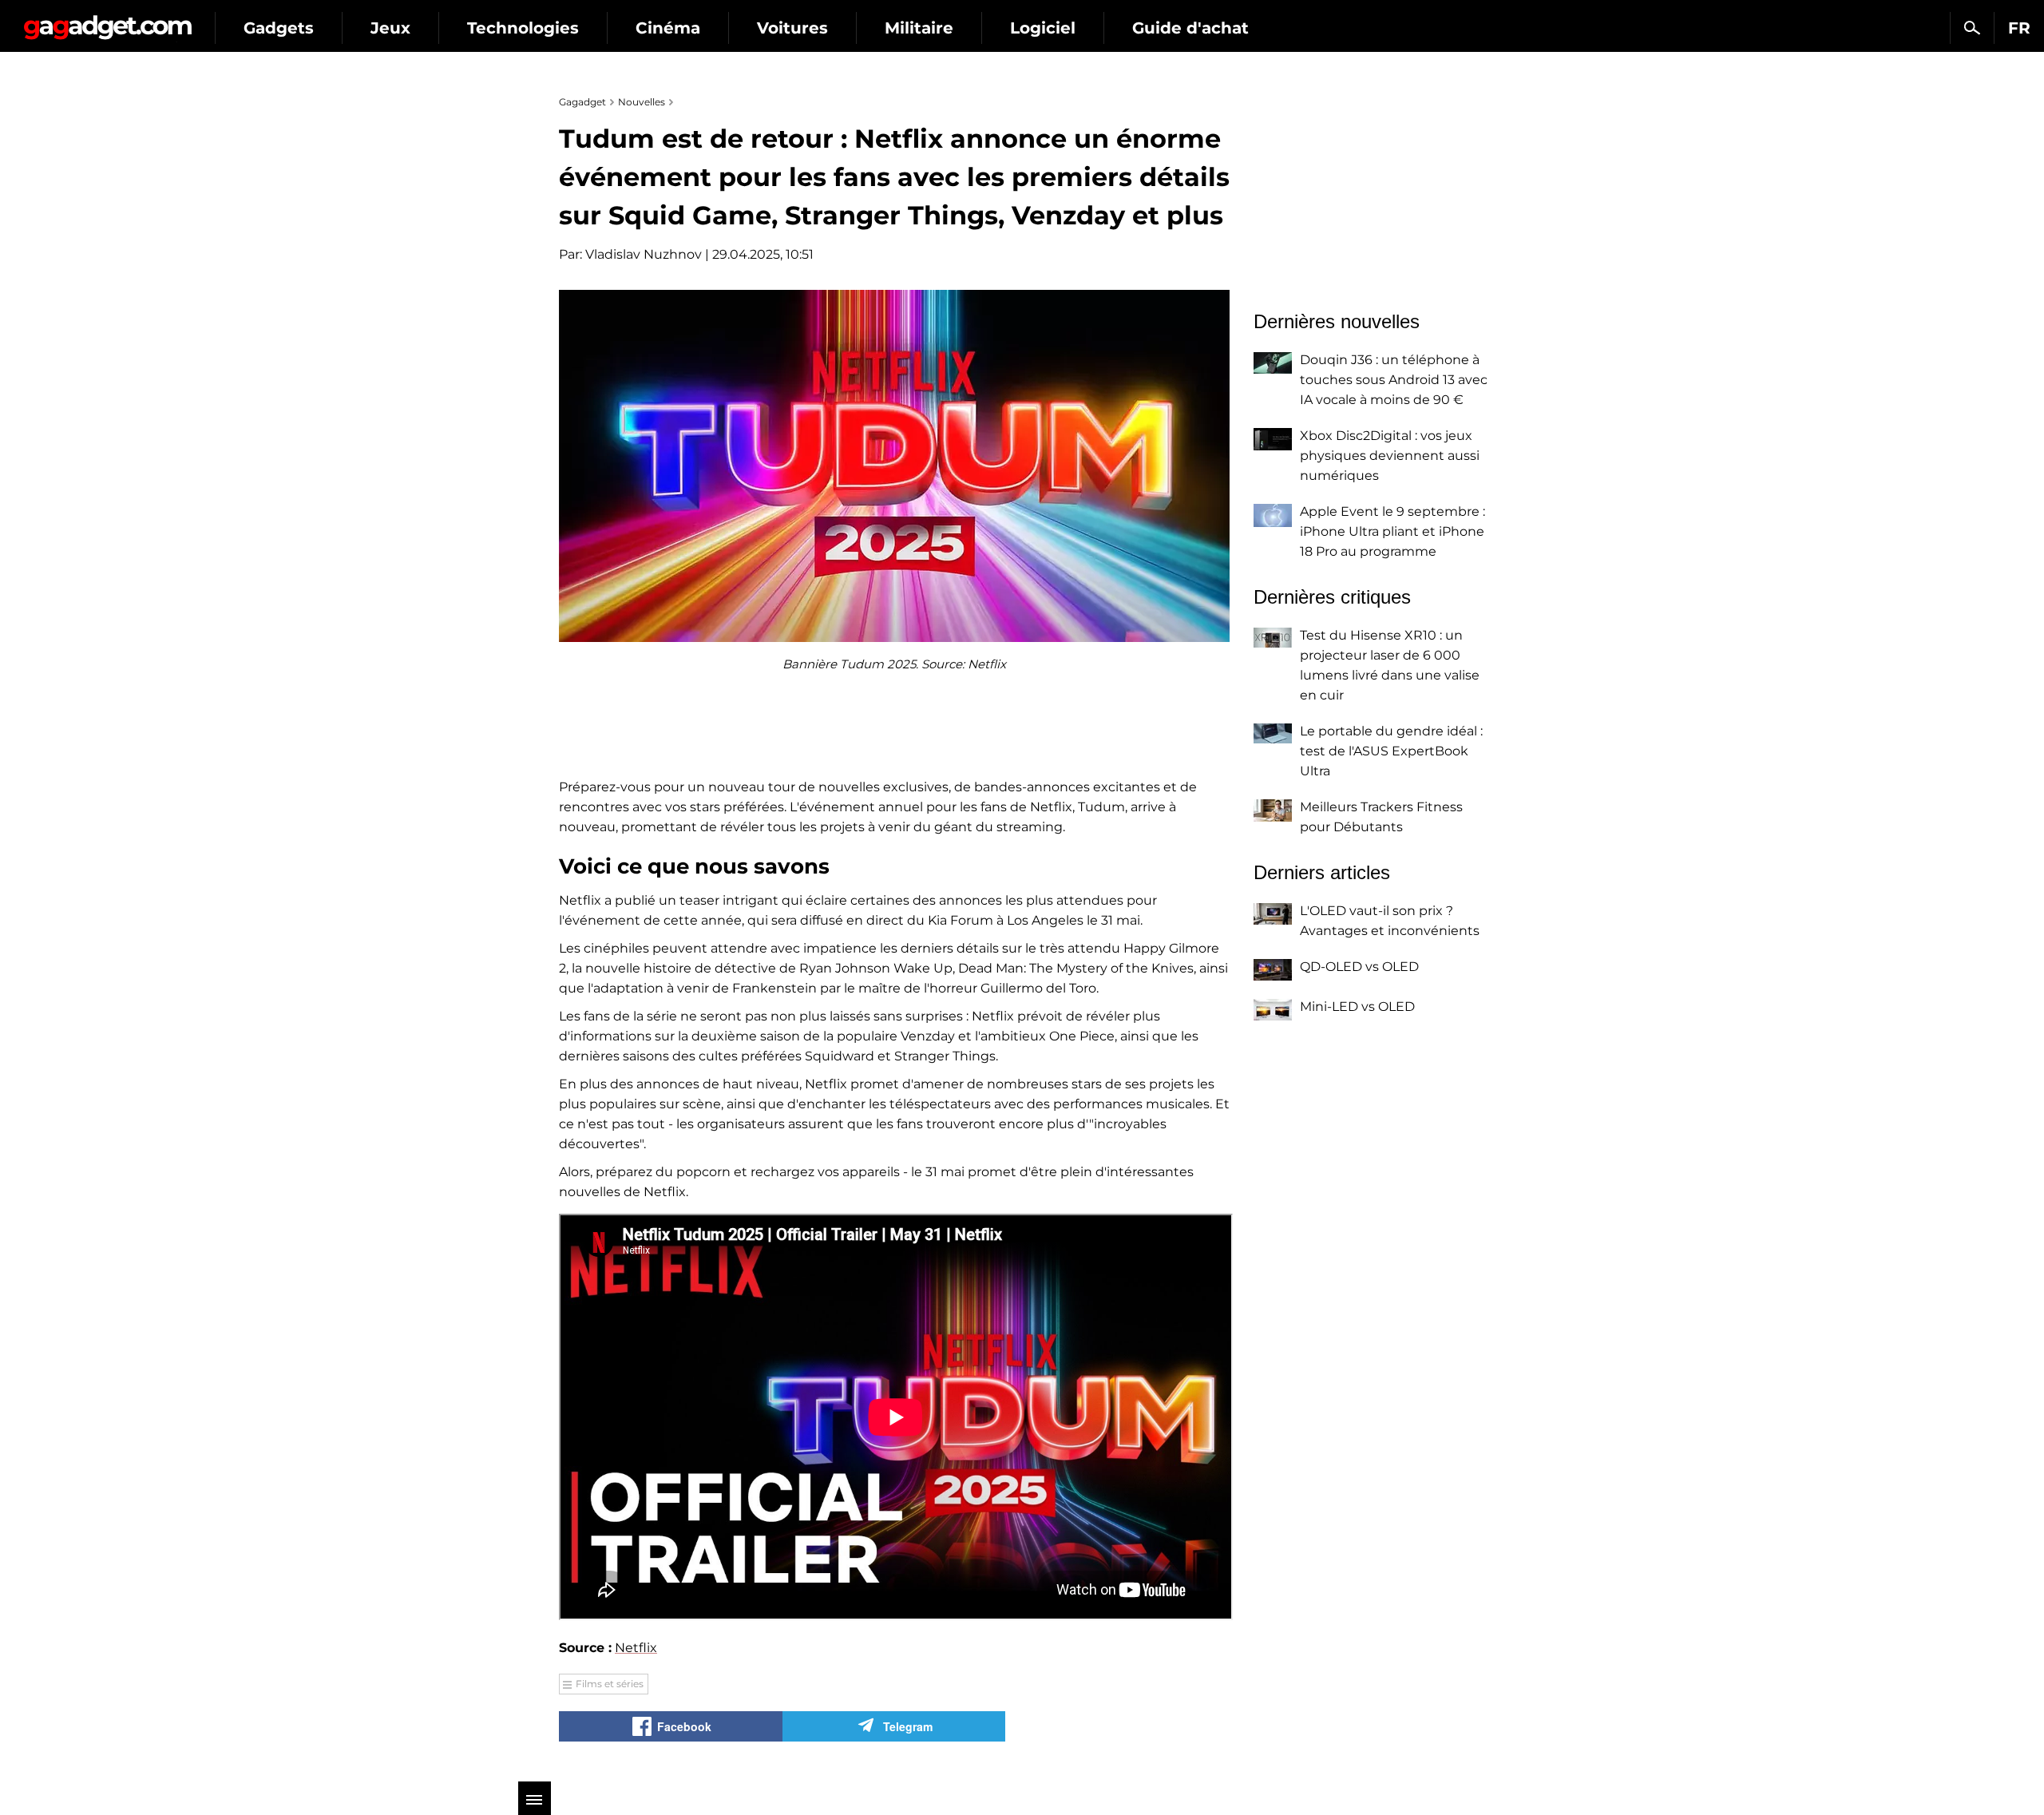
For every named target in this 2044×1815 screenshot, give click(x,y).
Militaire (919, 28)
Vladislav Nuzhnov (644, 254)
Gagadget (107, 21)
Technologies (523, 28)
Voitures (792, 28)
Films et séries (610, 1684)
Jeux (390, 28)
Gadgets (279, 28)
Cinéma (668, 28)
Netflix (636, 1648)
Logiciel (1043, 28)
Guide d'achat (1190, 28)
